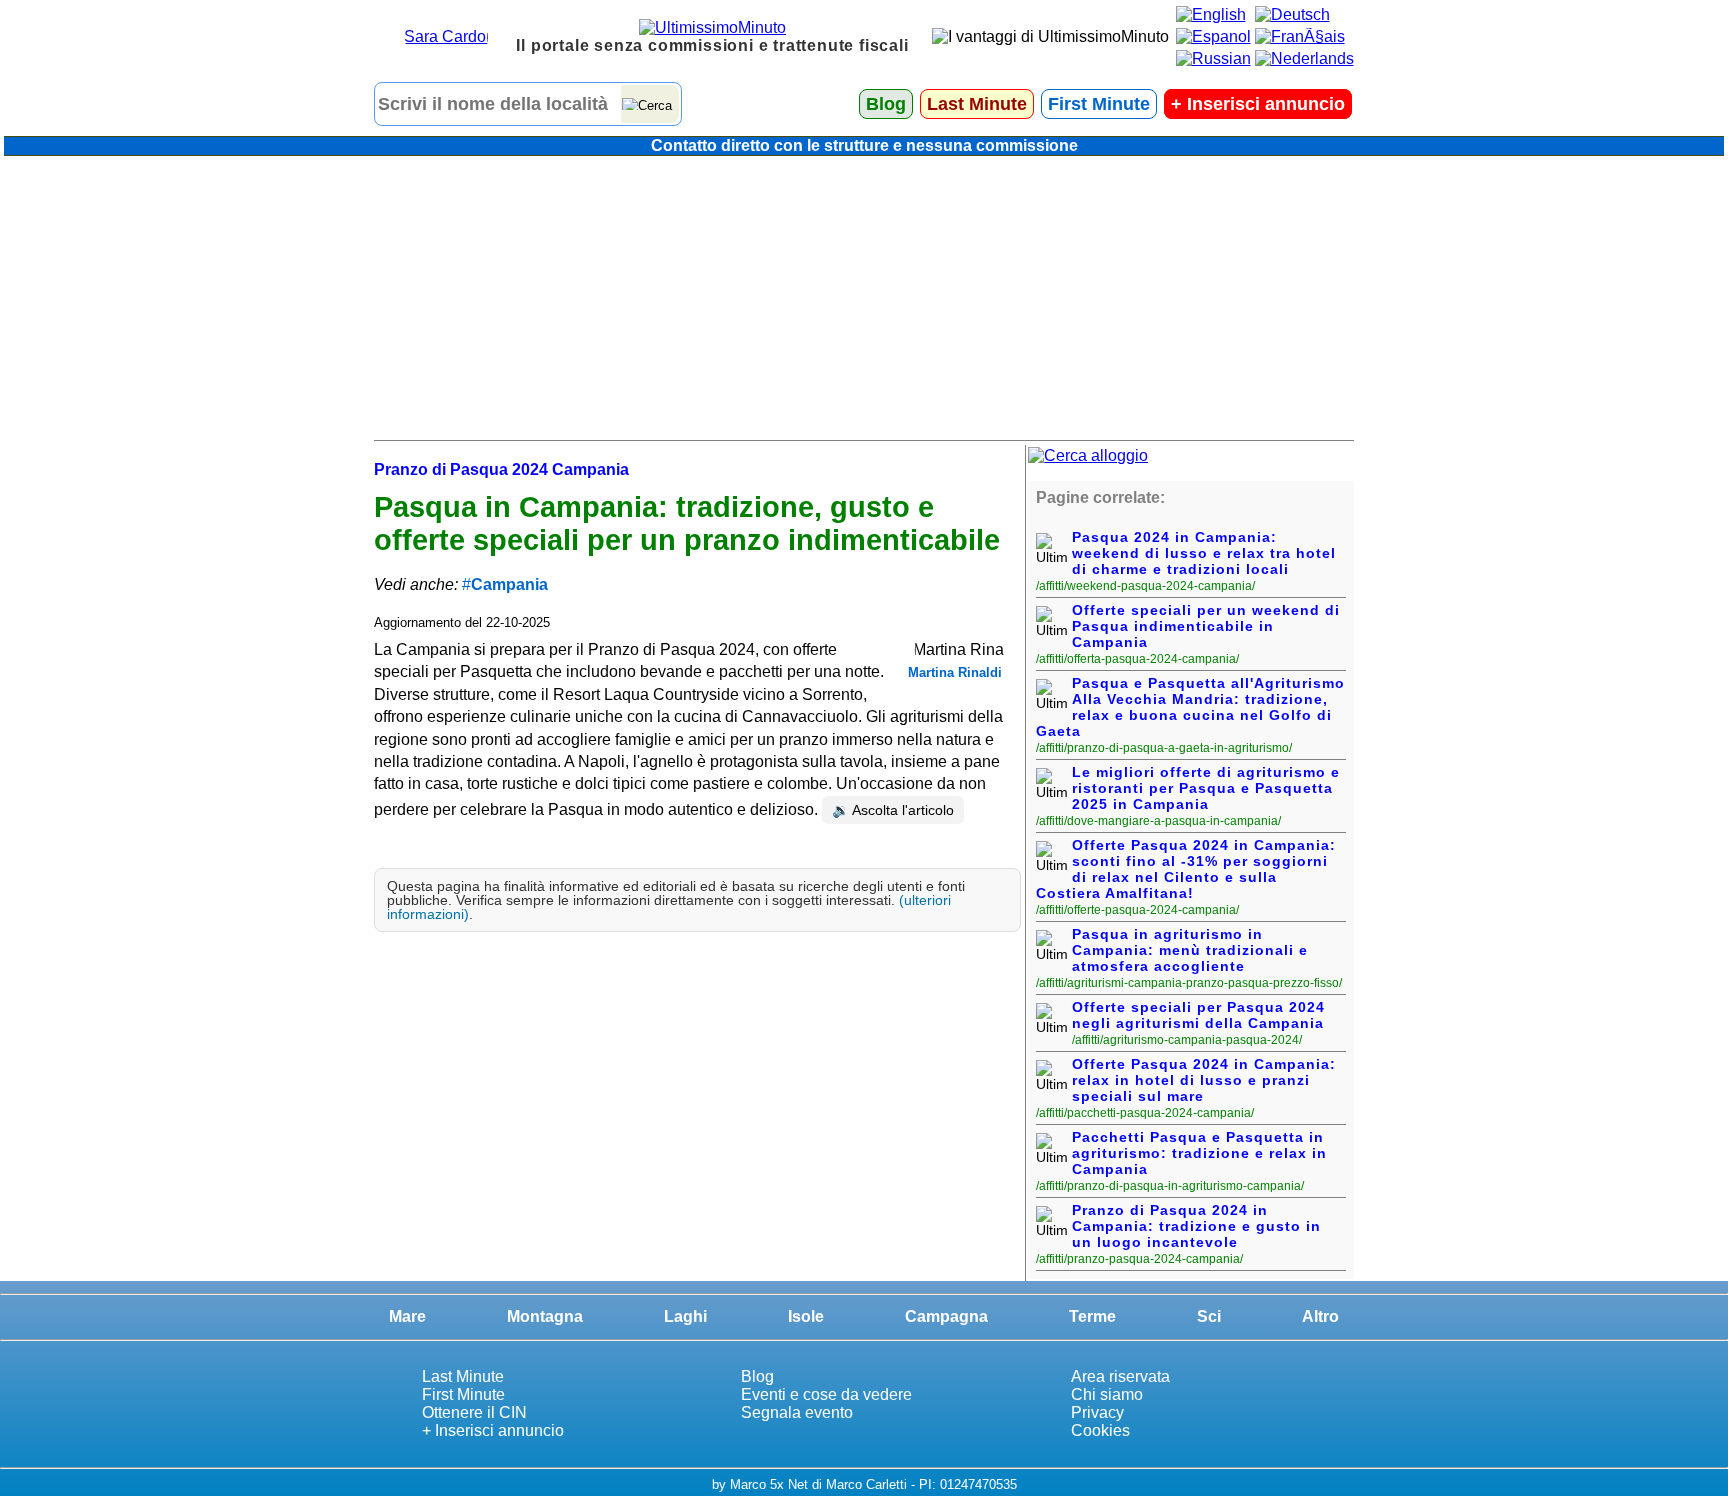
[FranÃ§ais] (1300, 36)
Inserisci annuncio (1258, 104)
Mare (407, 1316)
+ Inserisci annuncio (493, 1430)
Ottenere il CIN (474, 1412)
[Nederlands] (1304, 58)
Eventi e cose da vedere (826, 1394)
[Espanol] (1213, 36)
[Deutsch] (1292, 14)
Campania (509, 584)
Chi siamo (1107, 1394)
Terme (1092, 1316)
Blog (886, 104)
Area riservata (1120, 1376)
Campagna (946, 1316)
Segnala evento (797, 1412)
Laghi (685, 1316)
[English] (1211, 14)
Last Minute (977, 104)
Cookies (1100, 1430)
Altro (1320, 1316)
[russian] (1213, 58)
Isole (806, 1316)
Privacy (1097, 1412)
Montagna (545, 1316)
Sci (1209, 1316)
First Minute (1099, 104)
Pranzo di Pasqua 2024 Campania (501, 469)
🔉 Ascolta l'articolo (893, 810)
